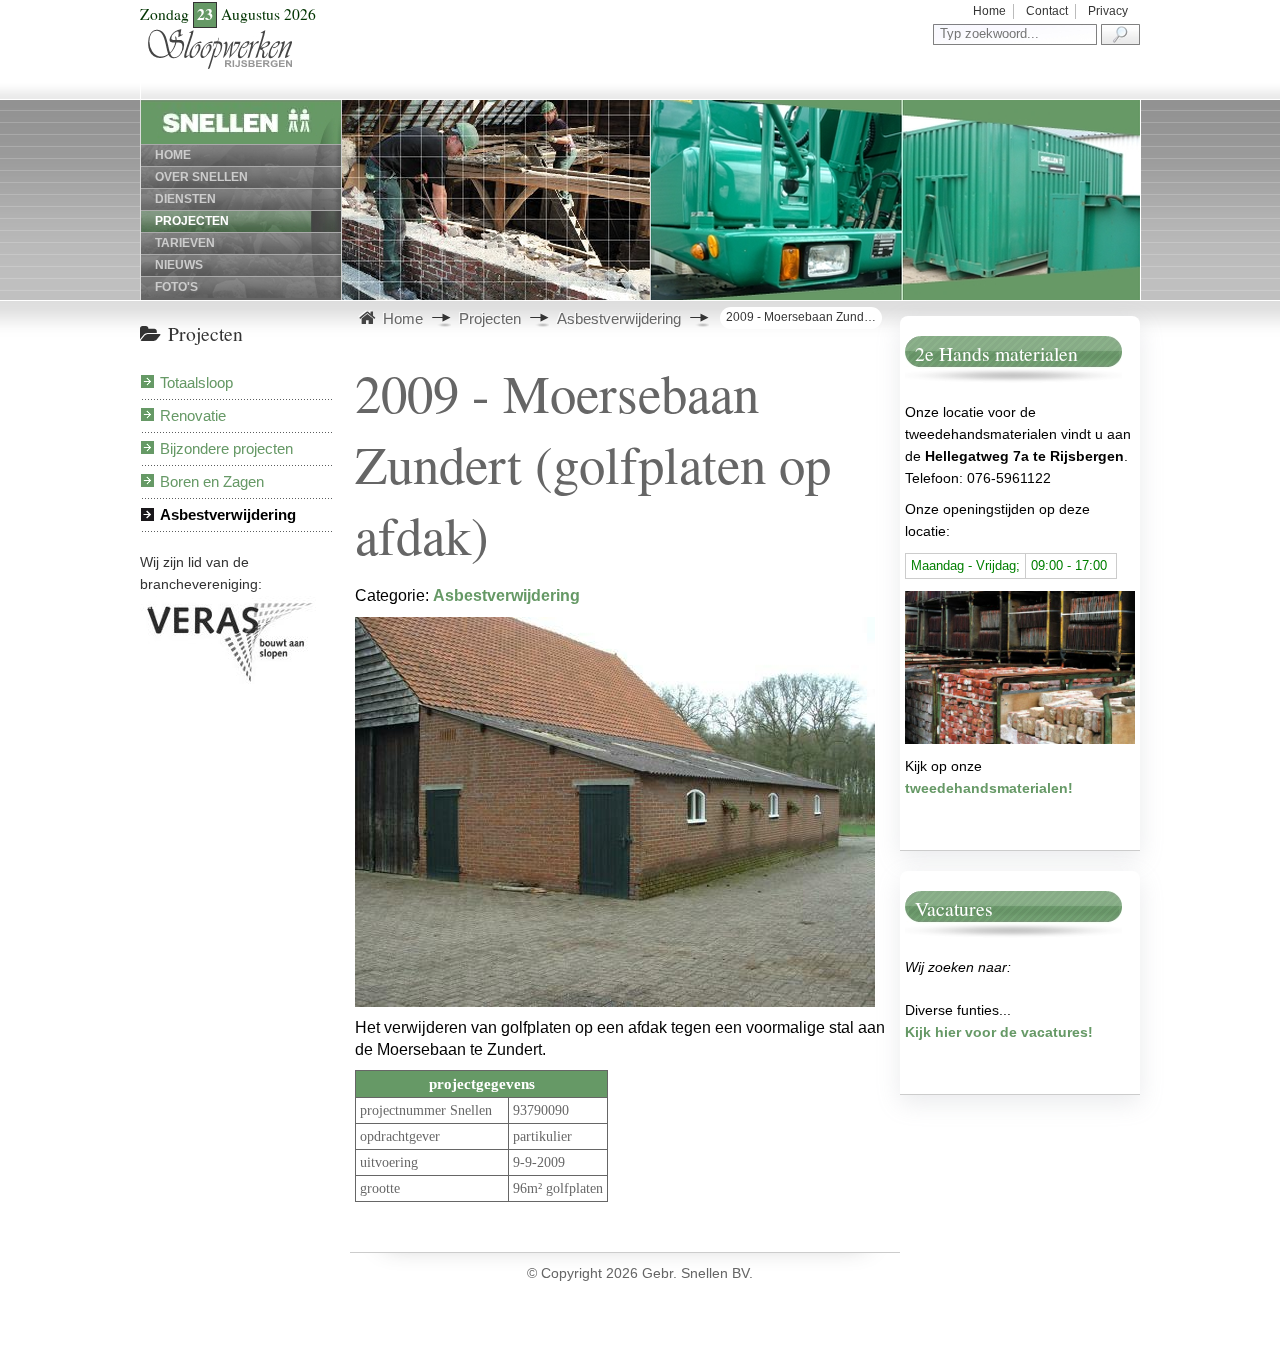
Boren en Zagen (212, 481)
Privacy (1108, 11)
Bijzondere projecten (226, 448)
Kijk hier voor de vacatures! (999, 1032)
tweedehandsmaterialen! (989, 788)
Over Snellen (201, 177)
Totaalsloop (196, 382)
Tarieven (185, 243)
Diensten (185, 199)
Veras (150, 606)
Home (989, 11)
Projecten (192, 221)
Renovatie (193, 415)
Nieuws (179, 265)
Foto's (176, 287)
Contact (1047, 11)
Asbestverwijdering (228, 514)
